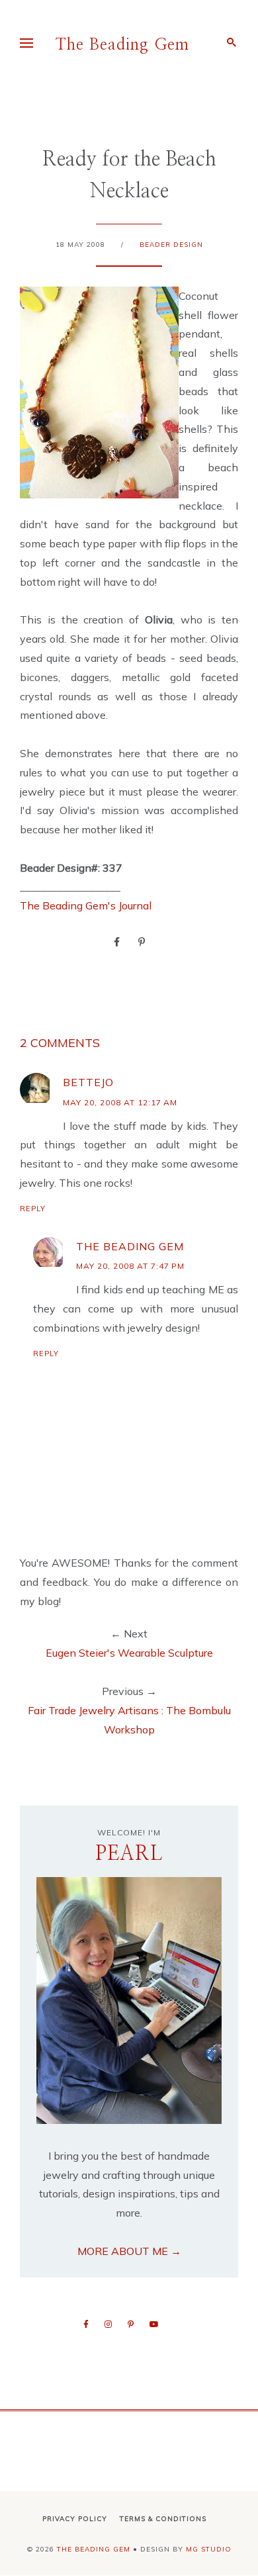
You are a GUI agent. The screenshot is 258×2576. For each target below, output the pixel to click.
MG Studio (209, 2549)
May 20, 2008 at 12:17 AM (120, 1102)
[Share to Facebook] (117, 941)
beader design (171, 245)
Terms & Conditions (163, 2519)
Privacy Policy (75, 2519)
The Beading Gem (122, 45)
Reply (33, 1209)
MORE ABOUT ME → (129, 2251)
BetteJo (88, 1082)
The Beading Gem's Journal (86, 905)
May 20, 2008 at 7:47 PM (130, 1266)
